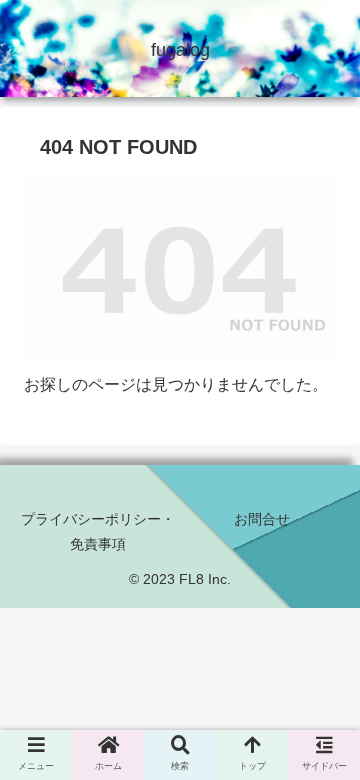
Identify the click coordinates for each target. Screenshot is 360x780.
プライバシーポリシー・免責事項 (98, 531)
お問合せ (262, 519)
